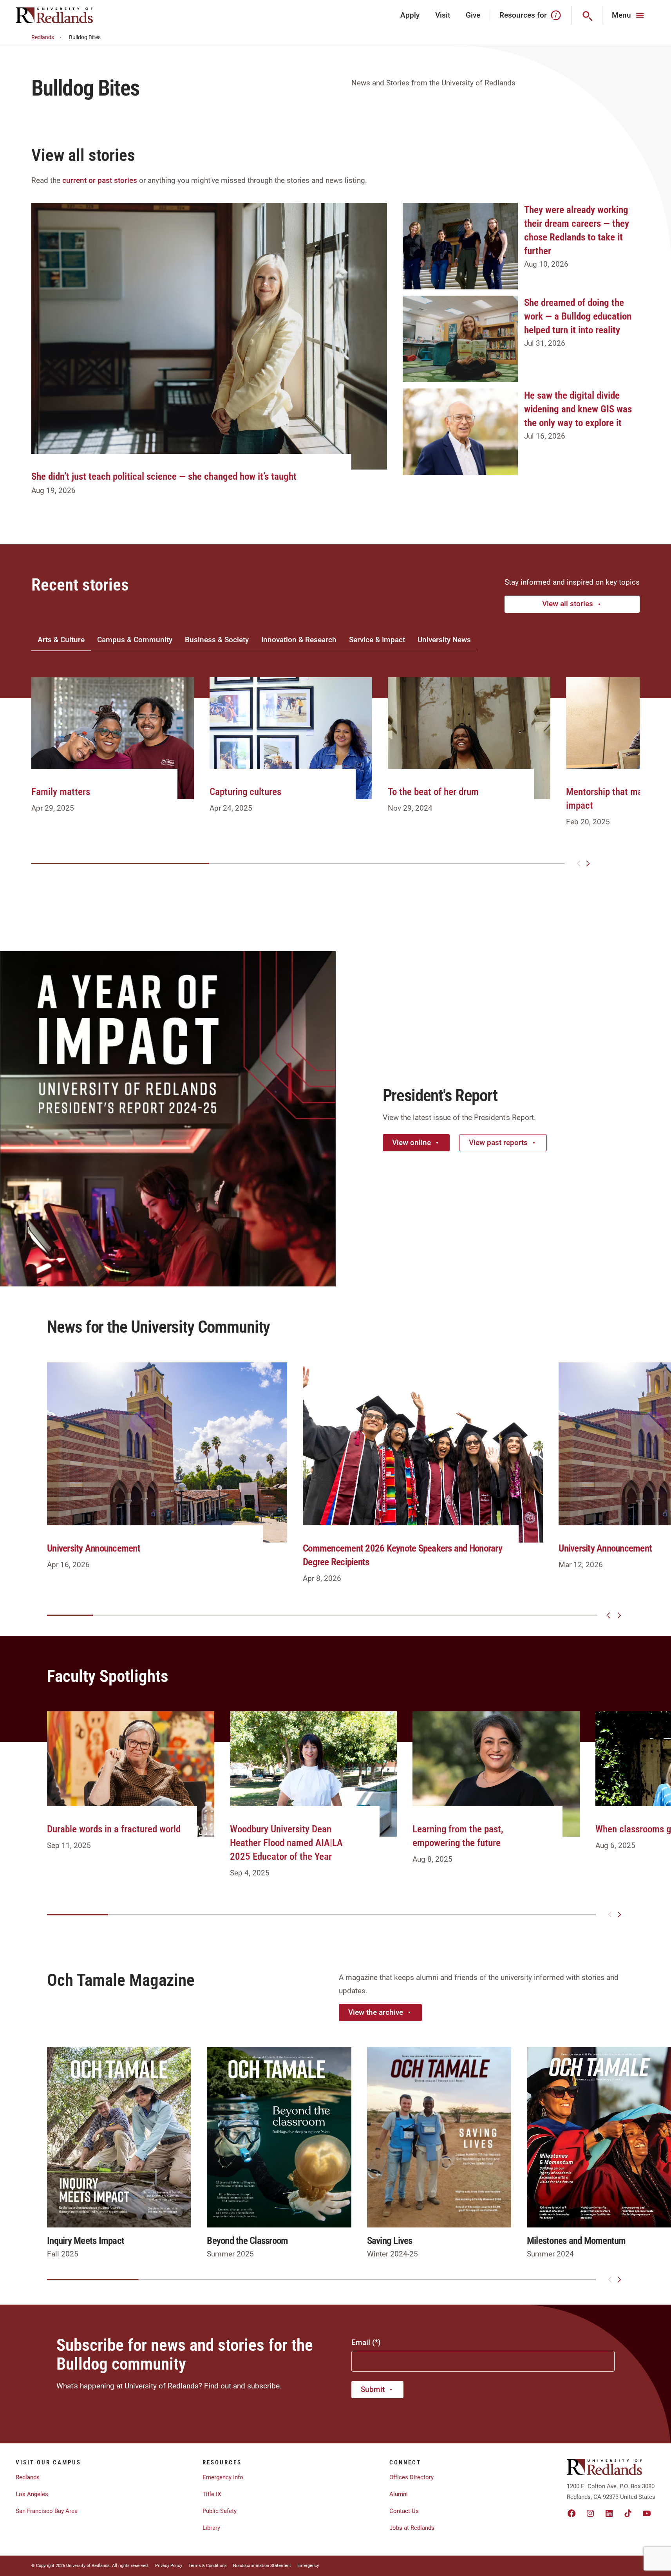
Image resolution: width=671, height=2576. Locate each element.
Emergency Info (223, 2477)
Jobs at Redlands (412, 2528)
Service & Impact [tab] (377, 640)
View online (411, 1143)
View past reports (498, 1143)
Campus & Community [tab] (135, 640)
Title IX (212, 2494)
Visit (443, 15)
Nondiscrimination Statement (262, 2566)
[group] (113, 754)
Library (211, 2528)
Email (361, 2342)
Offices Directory (411, 2477)
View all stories (568, 604)
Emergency (308, 2566)
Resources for (523, 15)
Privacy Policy (169, 2566)
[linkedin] (609, 2513)
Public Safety (220, 2511)
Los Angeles (32, 2494)
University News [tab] (444, 640)
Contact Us (404, 2511)
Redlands (43, 37)
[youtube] (647, 2513)
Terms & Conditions (208, 2566)
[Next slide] (588, 863)
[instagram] (590, 2513)
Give (473, 15)
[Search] (587, 15)
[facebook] (572, 2513)
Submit (373, 2389)
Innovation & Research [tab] (299, 640)
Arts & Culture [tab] (61, 640)
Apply (410, 15)
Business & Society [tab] (217, 640)
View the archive (376, 2012)
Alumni (399, 2494)
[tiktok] (628, 2513)
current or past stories (100, 180)
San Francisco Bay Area (47, 2511)
